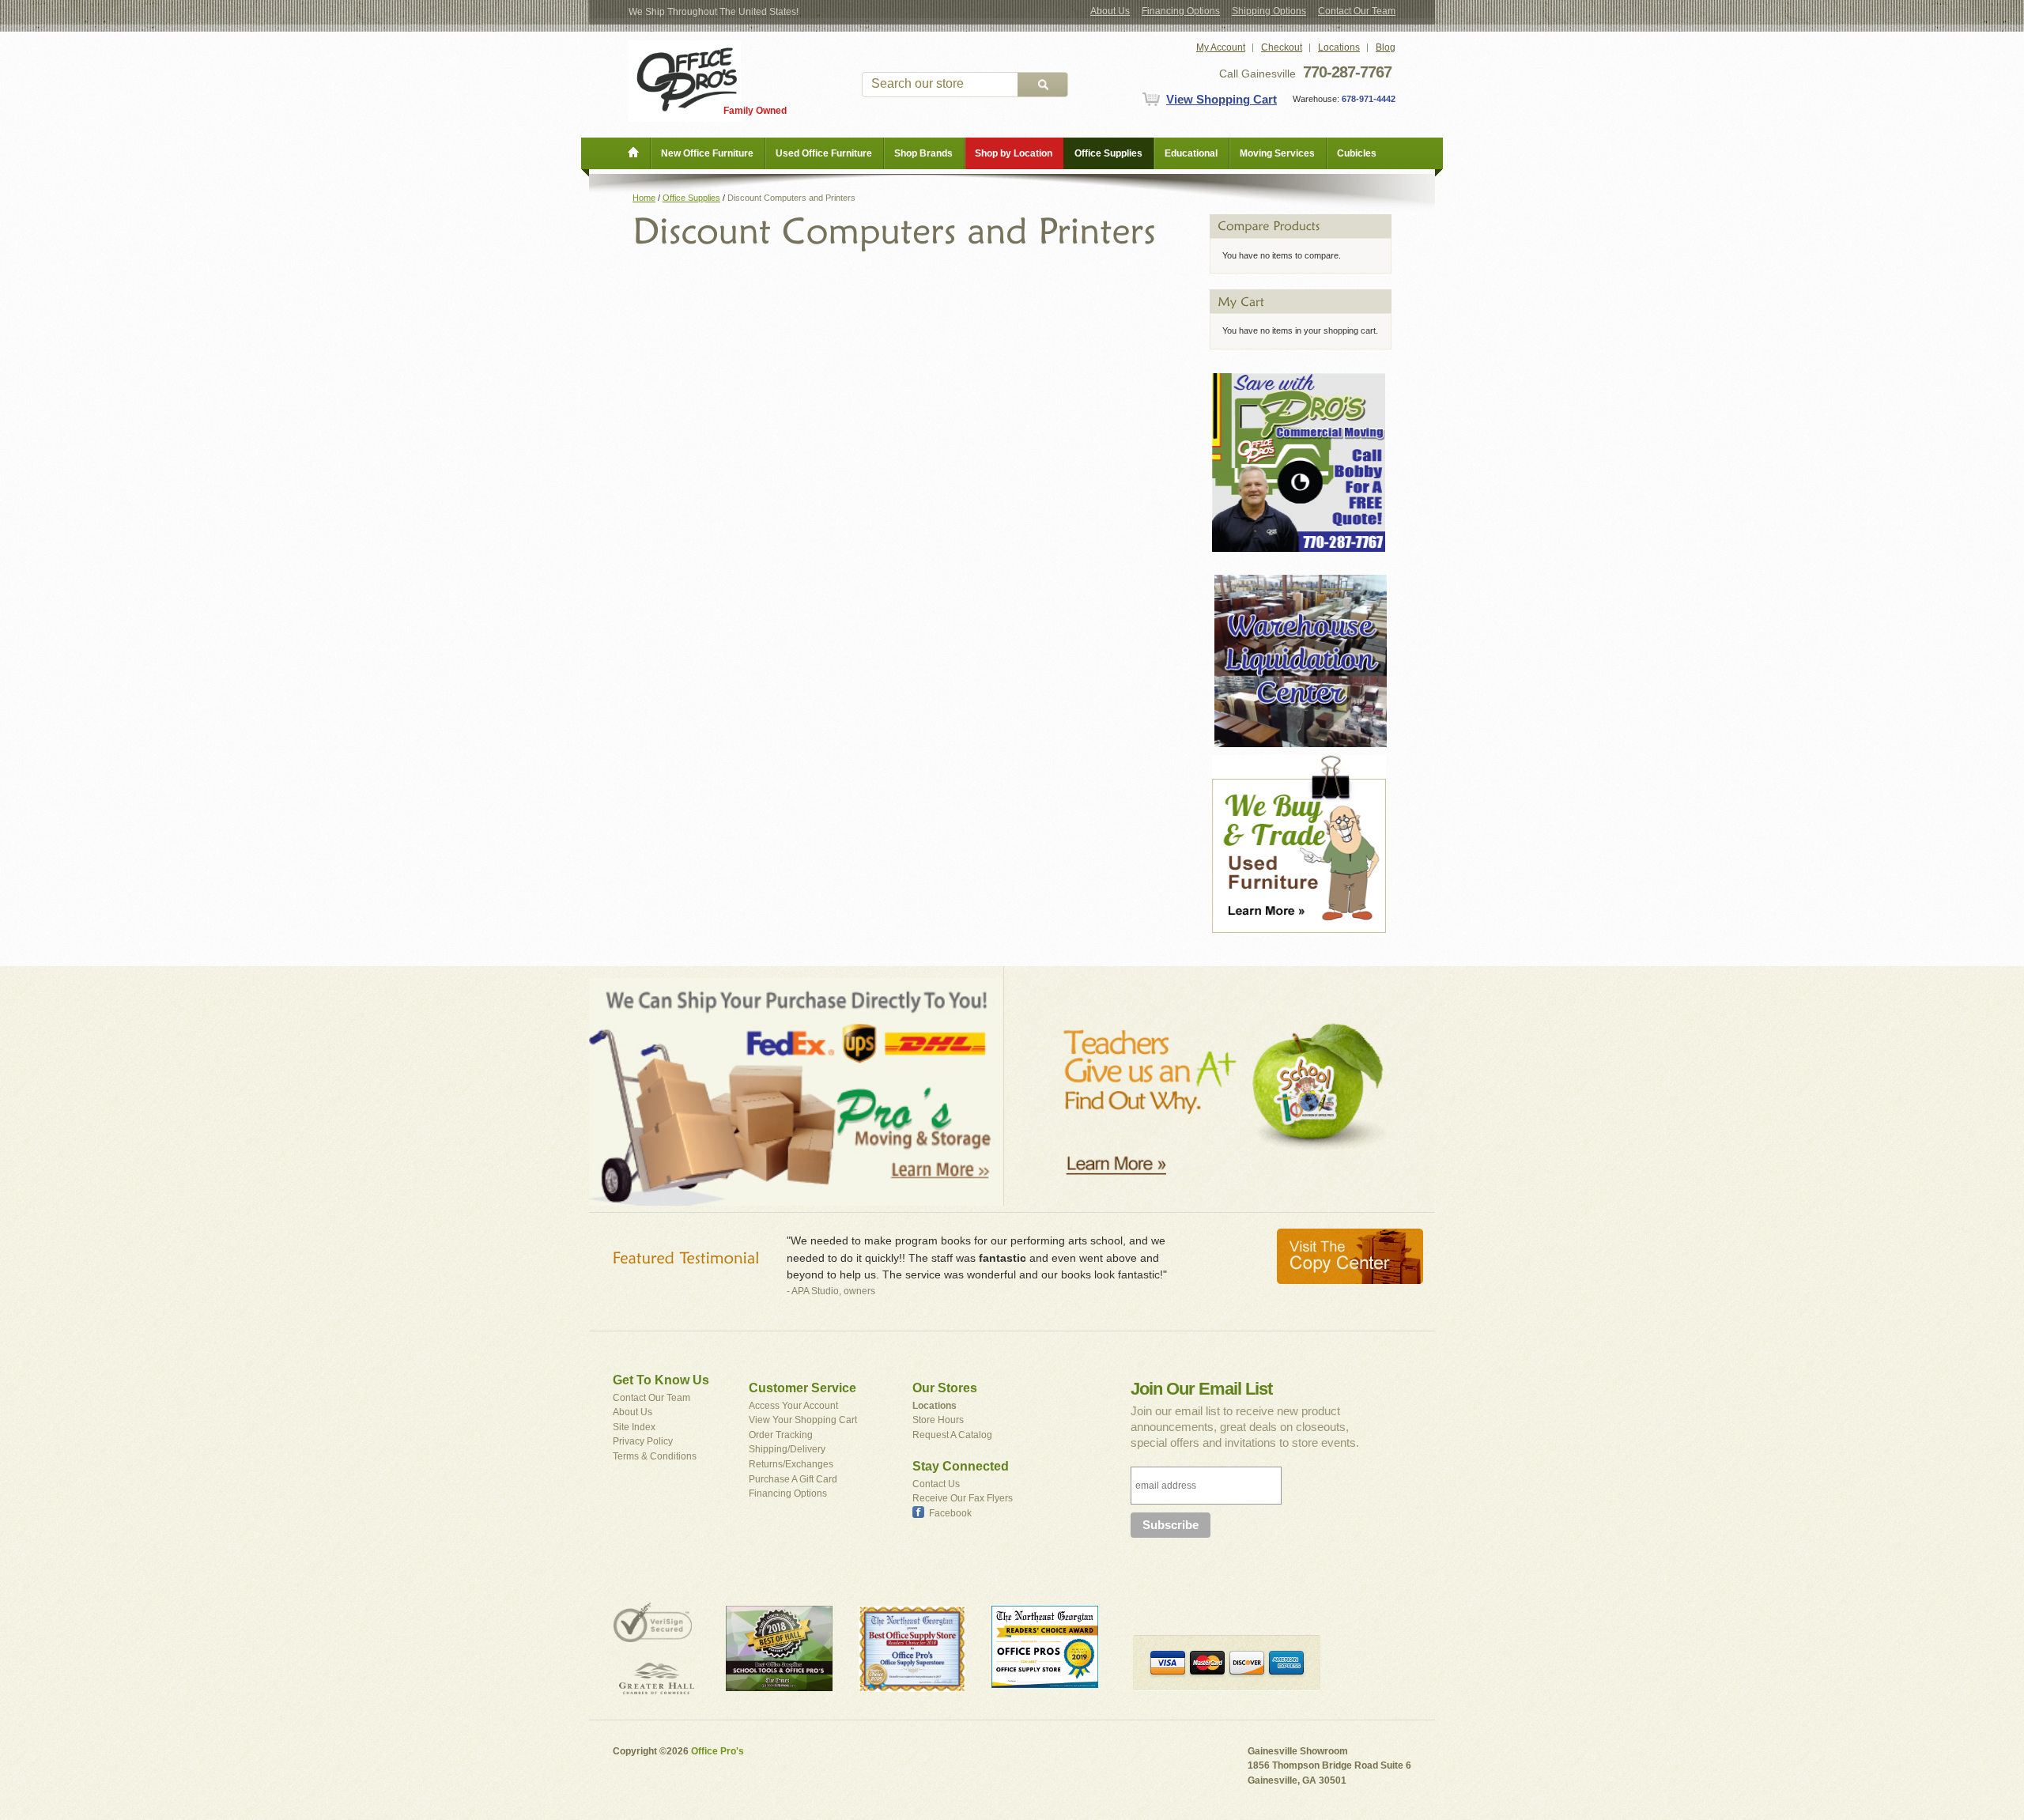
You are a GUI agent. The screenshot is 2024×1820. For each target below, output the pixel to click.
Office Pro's (717, 1751)
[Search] (1043, 85)
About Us (1110, 11)
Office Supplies (691, 198)
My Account (1221, 47)
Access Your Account (793, 1406)
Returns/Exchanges (791, 1464)
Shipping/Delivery (787, 1449)
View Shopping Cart (1222, 99)
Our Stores (945, 1388)
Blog (1386, 47)
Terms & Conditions (655, 1456)
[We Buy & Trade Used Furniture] (1299, 762)
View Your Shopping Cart (803, 1420)
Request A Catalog (952, 1435)
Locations (1339, 47)
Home (644, 198)
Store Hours (938, 1420)
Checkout (1282, 47)
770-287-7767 (1347, 72)
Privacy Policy (643, 1441)
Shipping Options (1269, 11)
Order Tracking (781, 1435)
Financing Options (1181, 11)
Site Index (634, 1427)
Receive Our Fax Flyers (963, 1498)
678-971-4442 (1367, 99)
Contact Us (936, 1484)
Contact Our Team (1357, 11)
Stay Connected (961, 1466)
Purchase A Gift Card (793, 1479)
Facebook (950, 1513)
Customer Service (802, 1388)
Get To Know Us (661, 1380)
